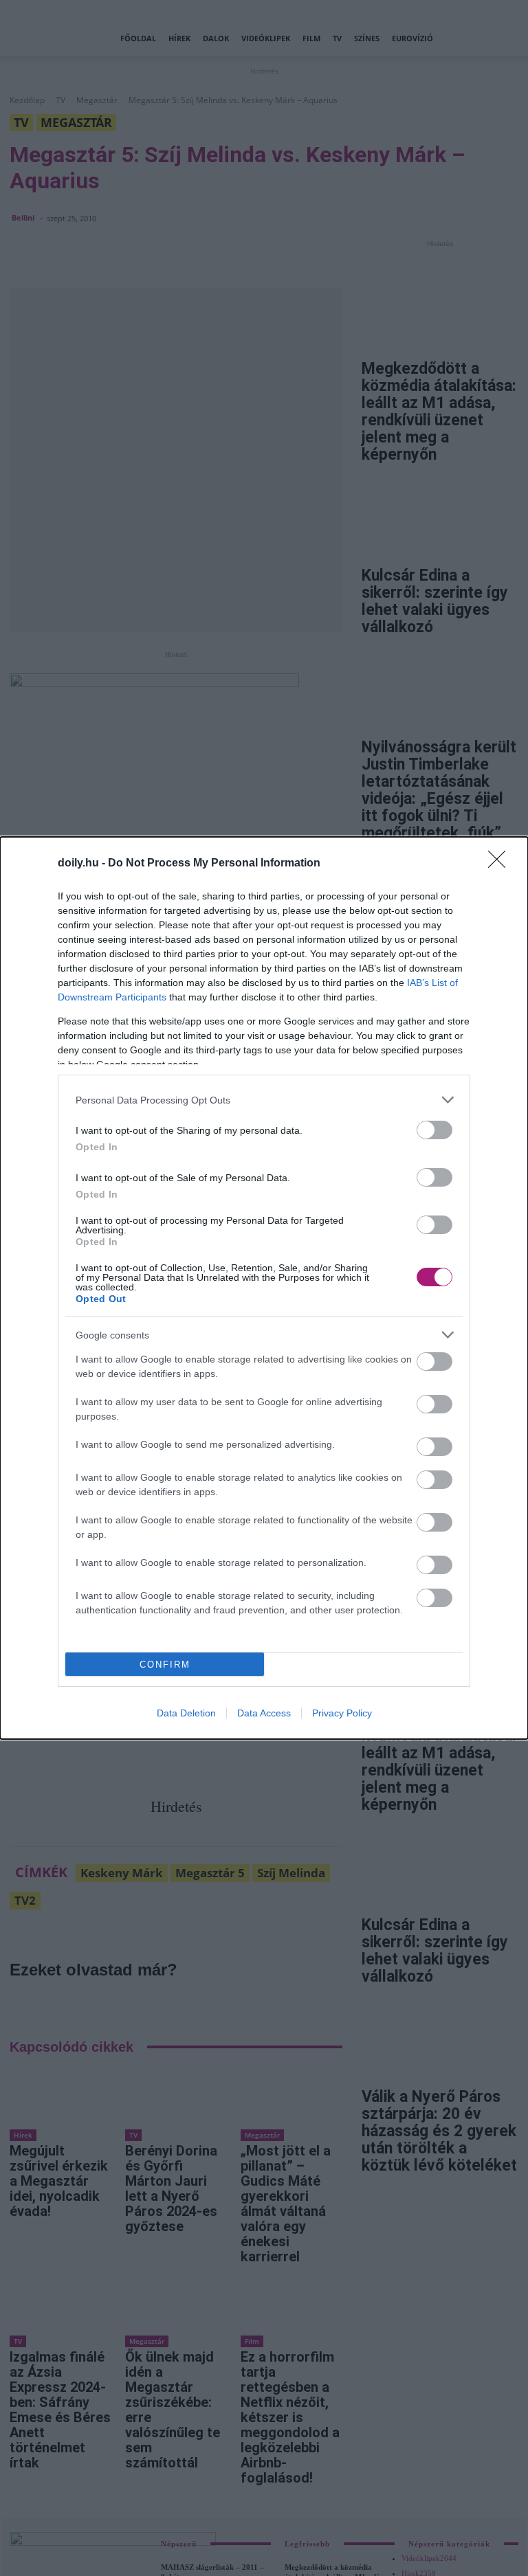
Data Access (264, 1713)
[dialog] (264, 1288)
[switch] (434, 1130)
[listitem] (264, 1100)
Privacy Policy (342, 1713)
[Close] (501, 864)
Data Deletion (186, 1713)
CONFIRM (165, 1665)
